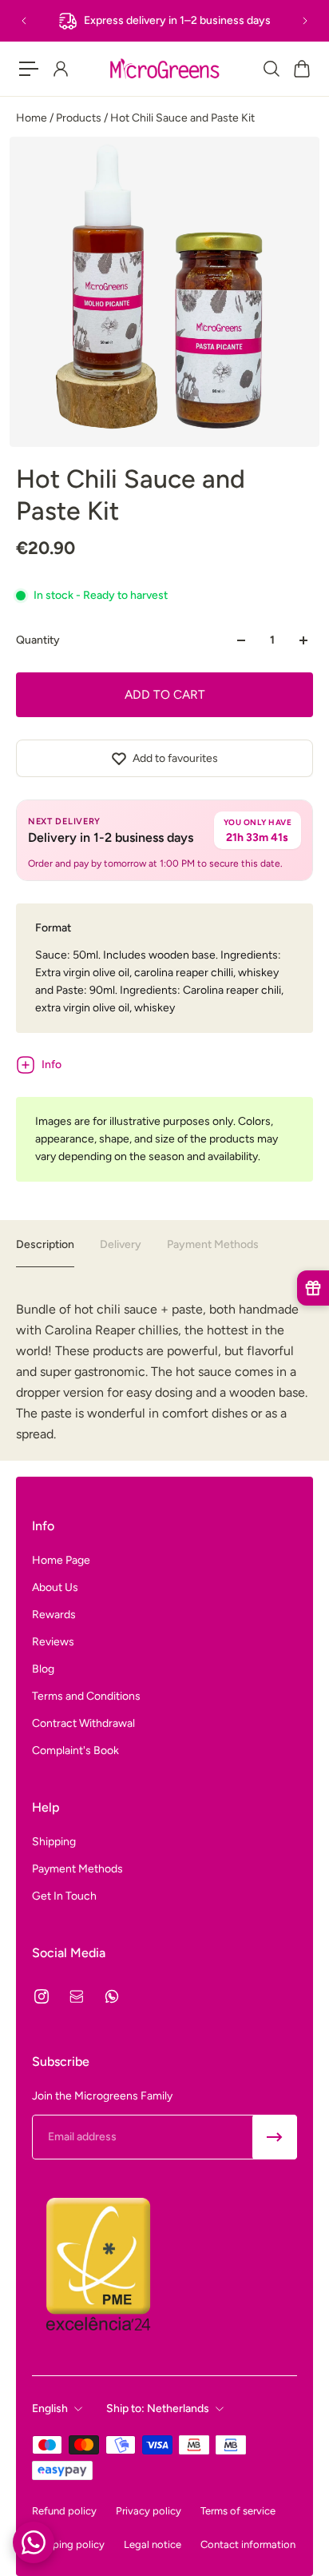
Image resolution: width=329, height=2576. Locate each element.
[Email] (77, 1996)
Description (45, 1244)
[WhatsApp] (112, 1996)
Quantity (38, 640)
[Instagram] (42, 1996)
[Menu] (29, 69)
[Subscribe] (275, 2137)
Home (33, 118)
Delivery (121, 1244)
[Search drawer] (271, 69)
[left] (164, 69)
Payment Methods (213, 1244)
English (50, 2409)
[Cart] (301, 69)
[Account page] (60, 69)
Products (80, 118)
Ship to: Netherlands (158, 2409)
